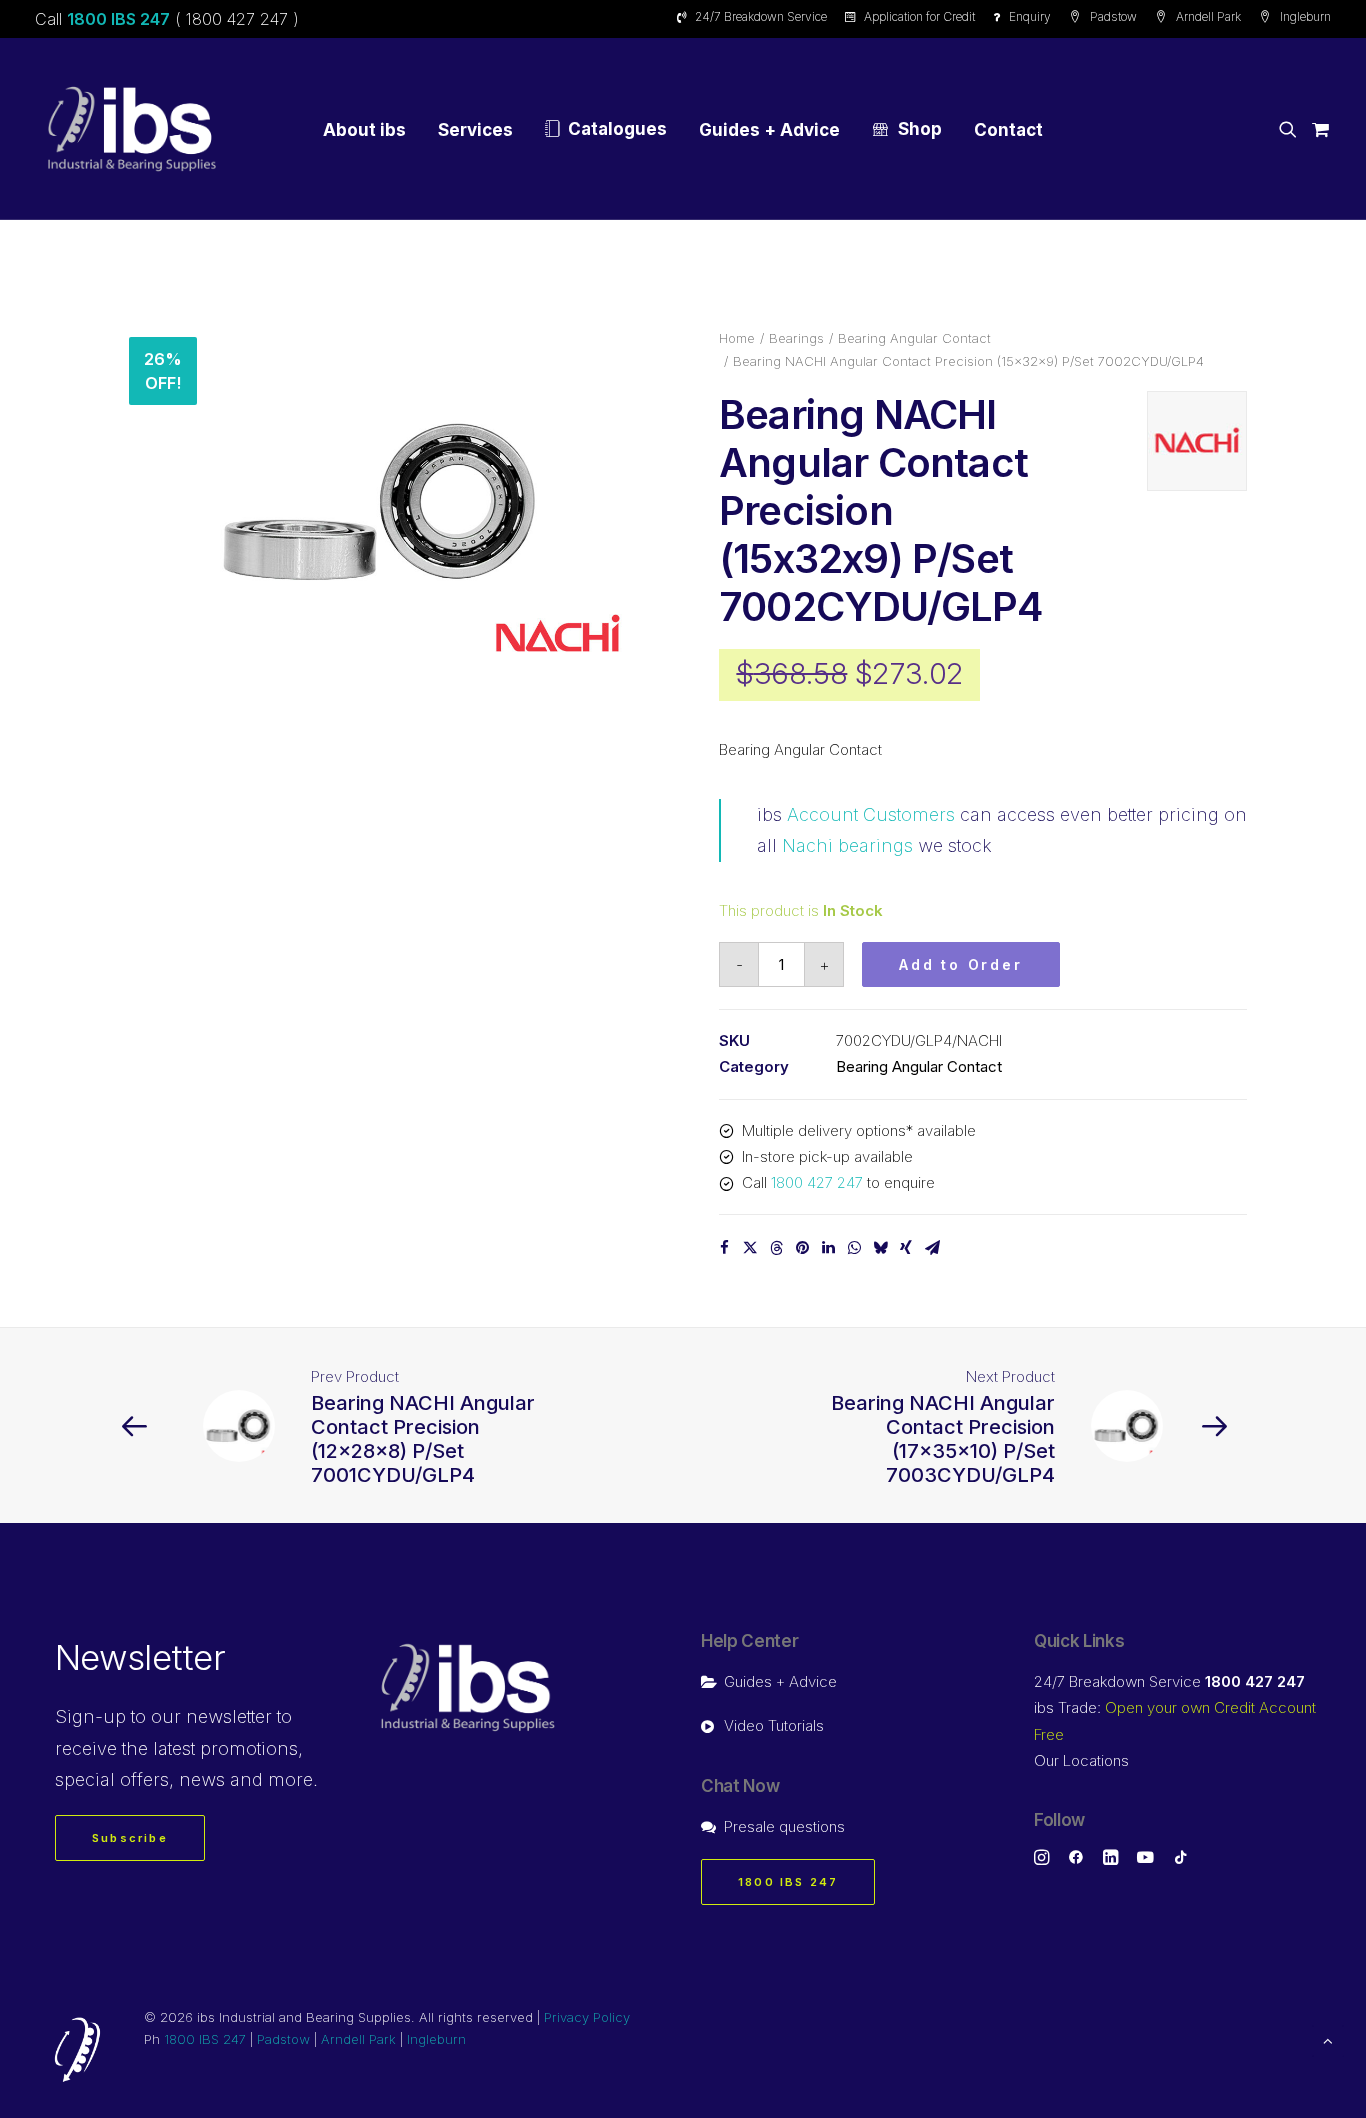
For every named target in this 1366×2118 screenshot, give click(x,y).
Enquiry (1030, 16)
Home (737, 338)
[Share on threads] (776, 1248)
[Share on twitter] (750, 1248)
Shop (920, 129)
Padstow (1113, 16)
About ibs (364, 130)
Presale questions (784, 1826)
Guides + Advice (769, 130)
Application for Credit (919, 16)
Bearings (796, 338)
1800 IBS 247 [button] (788, 1882)
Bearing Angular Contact (914, 338)
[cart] (1317, 129)
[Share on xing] (906, 1248)
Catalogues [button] (617, 129)
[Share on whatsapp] (854, 1248)
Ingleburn (1305, 16)
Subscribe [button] (130, 1838)
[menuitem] (755, 16)
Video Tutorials (774, 1725)
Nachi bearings (847, 845)
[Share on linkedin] (828, 1248)
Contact (1008, 130)
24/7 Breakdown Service (761, 16)
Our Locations (1081, 1760)
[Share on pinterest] (802, 1248)
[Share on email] (932, 1248)
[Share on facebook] (724, 1248)
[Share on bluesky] (880, 1248)
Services (475, 130)
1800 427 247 (817, 1182)
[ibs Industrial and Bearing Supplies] (132, 129)
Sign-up (90, 1716)
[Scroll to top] (1328, 2039)
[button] (1291, 129)
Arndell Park (1208, 16)
